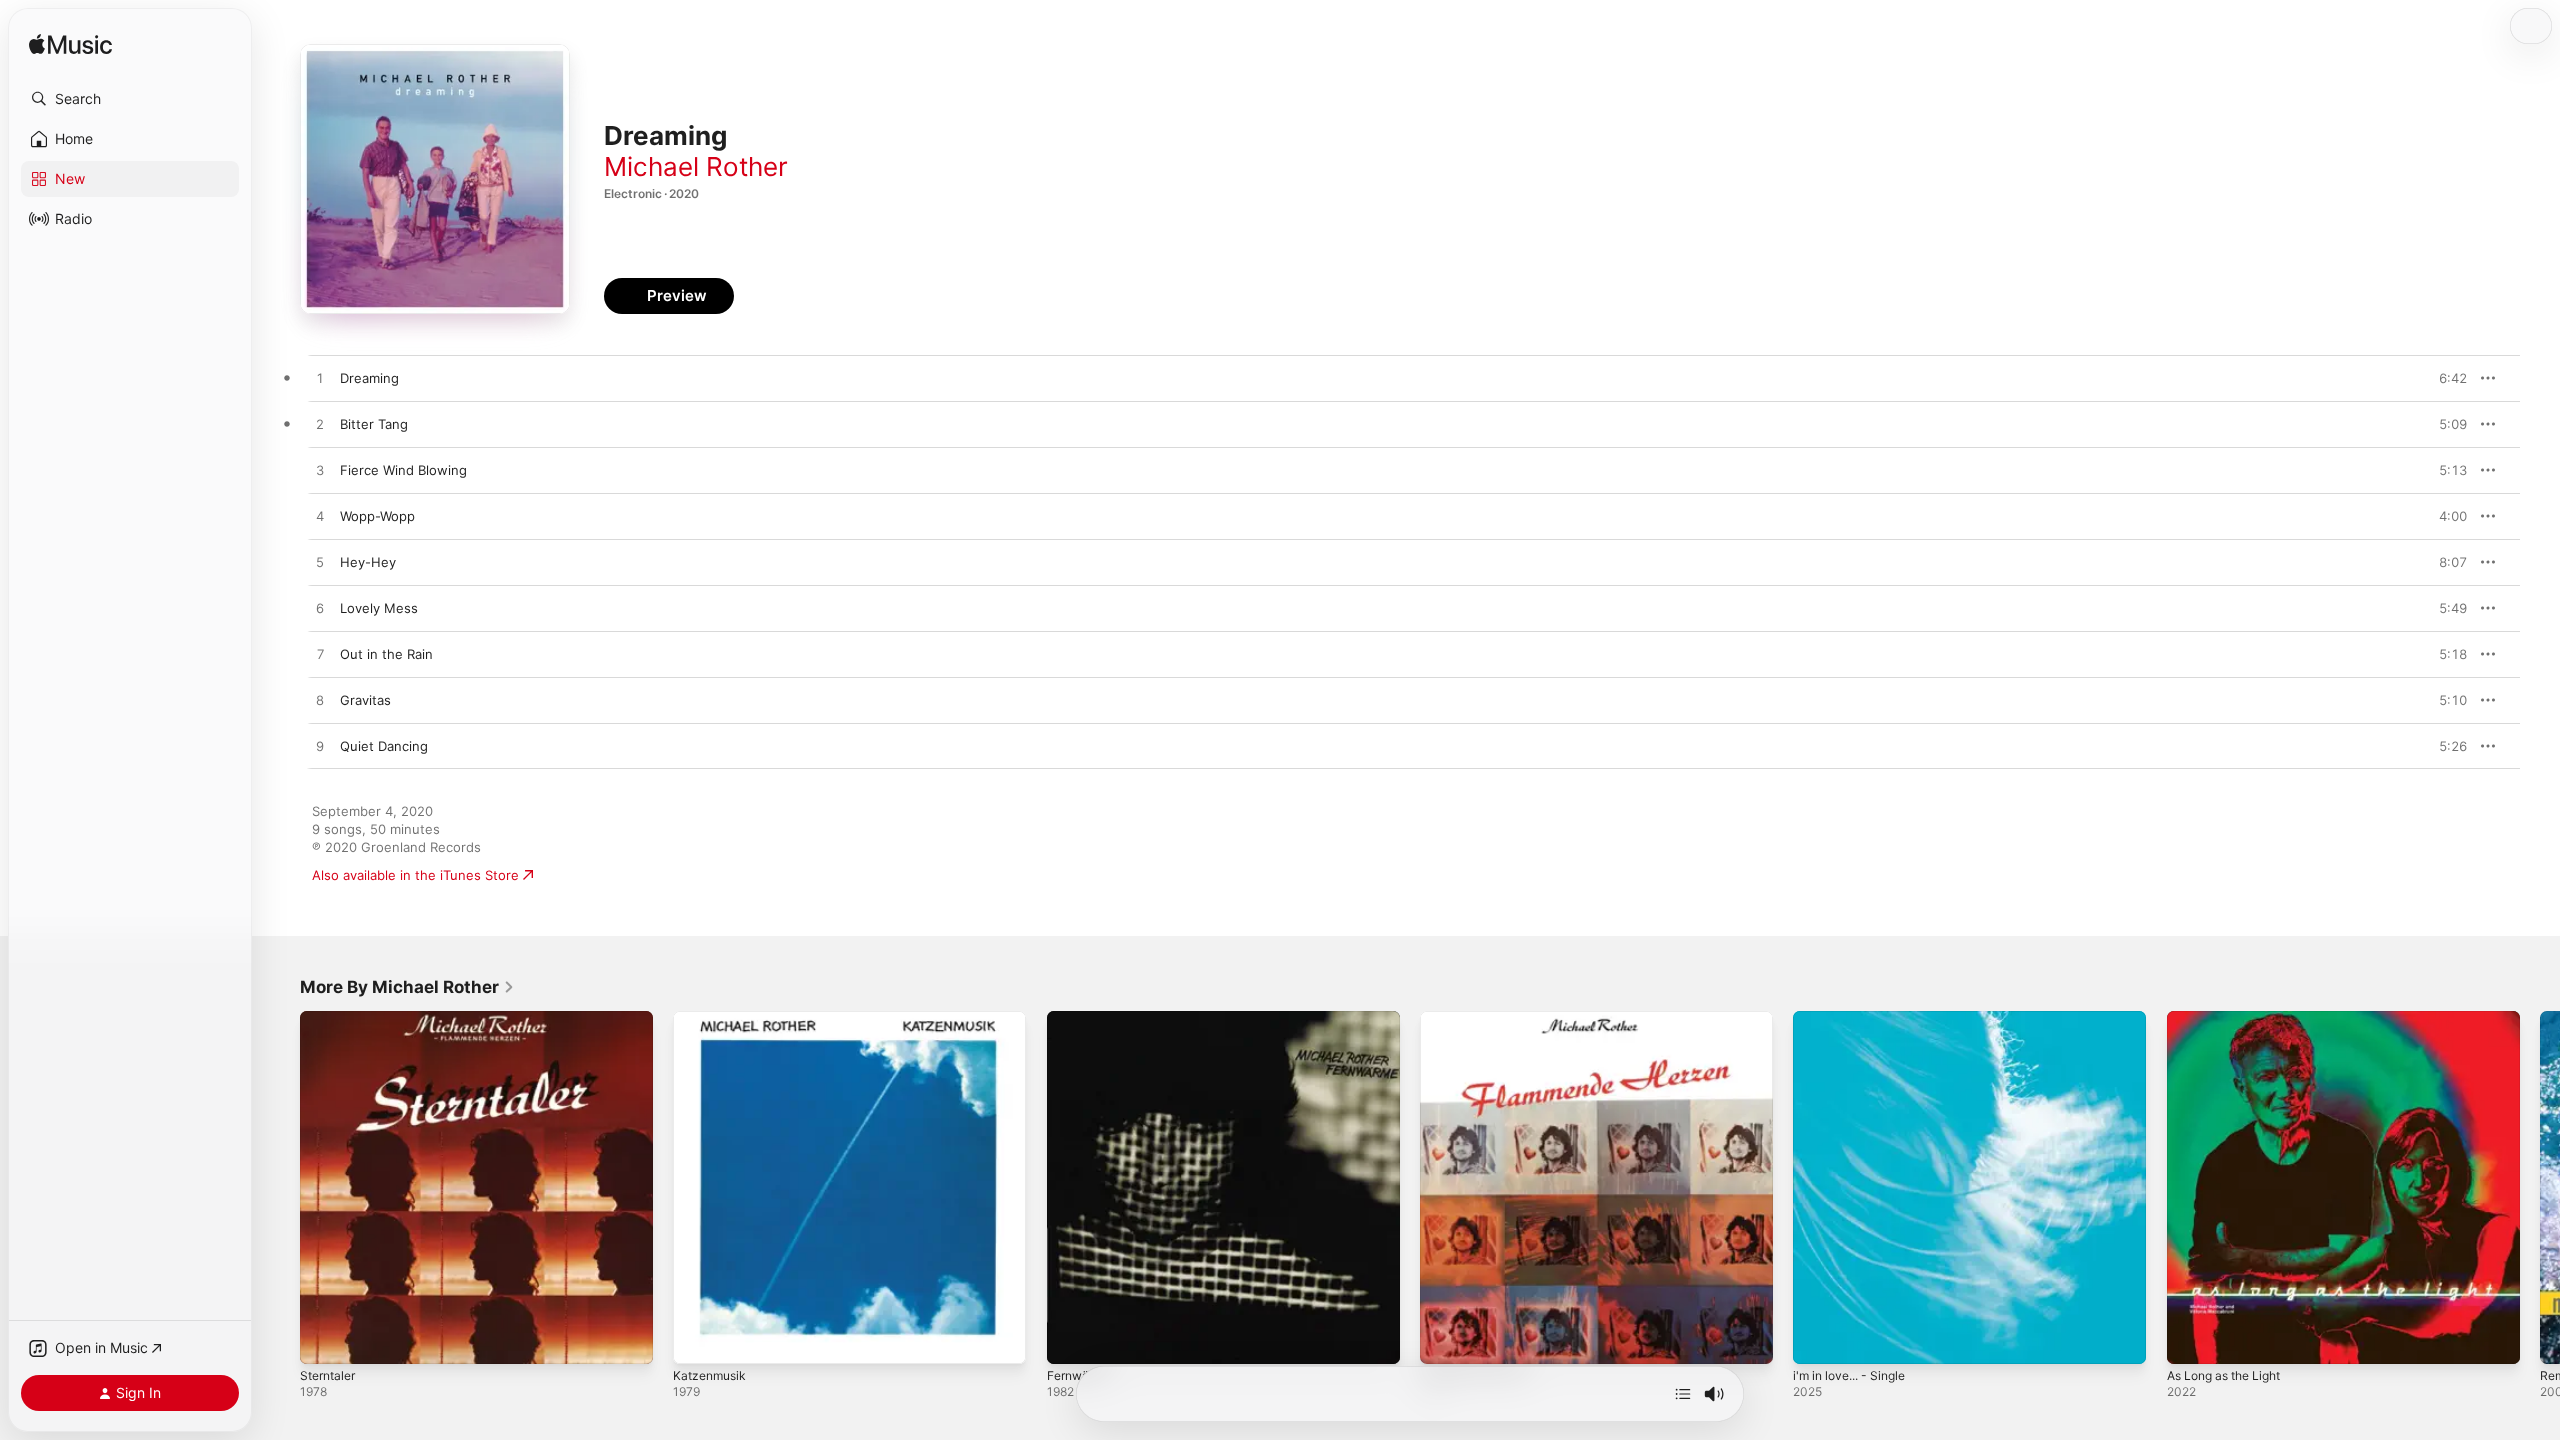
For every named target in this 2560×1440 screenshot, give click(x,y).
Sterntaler (331, 1019)
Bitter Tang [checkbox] (374, 424)
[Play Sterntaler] (325, 1339)
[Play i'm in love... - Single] (1818, 1339)
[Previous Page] (280, 1188)
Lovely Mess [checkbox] (379, 608)
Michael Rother (696, 166)
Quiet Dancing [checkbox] (384, 746)
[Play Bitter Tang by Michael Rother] (320, 425)
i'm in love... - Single (1856, 1019)
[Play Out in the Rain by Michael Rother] (320, 655)
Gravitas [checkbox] (365, 700)
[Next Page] (2540, 1188)
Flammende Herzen (1481, 1019)
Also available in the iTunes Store (415, 875)
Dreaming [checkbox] (369, 378)
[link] (407, 987)
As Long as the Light (2231, 1019)
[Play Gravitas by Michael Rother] (320, 701)
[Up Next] (1683, 1394)
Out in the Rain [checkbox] (386, 654)
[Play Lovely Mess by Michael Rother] (320, 609)
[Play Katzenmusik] (698, 1339)
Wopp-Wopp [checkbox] (377, 516)
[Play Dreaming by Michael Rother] (320, 379)
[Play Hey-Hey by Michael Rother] (320, 563)
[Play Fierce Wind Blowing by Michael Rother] (320, 471)
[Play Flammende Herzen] (1445, 1339)
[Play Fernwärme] (1072, 1339)
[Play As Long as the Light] (2192, 1339)
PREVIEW (2445, 378)
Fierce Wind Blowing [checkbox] (403, 470)
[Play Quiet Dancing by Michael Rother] (320, 747)
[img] (70, 45)
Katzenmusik (712, 1019)
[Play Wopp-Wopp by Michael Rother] (320, 517)
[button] (130, 99)
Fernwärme (1082, 1019)
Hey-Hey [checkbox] (368, 562)
